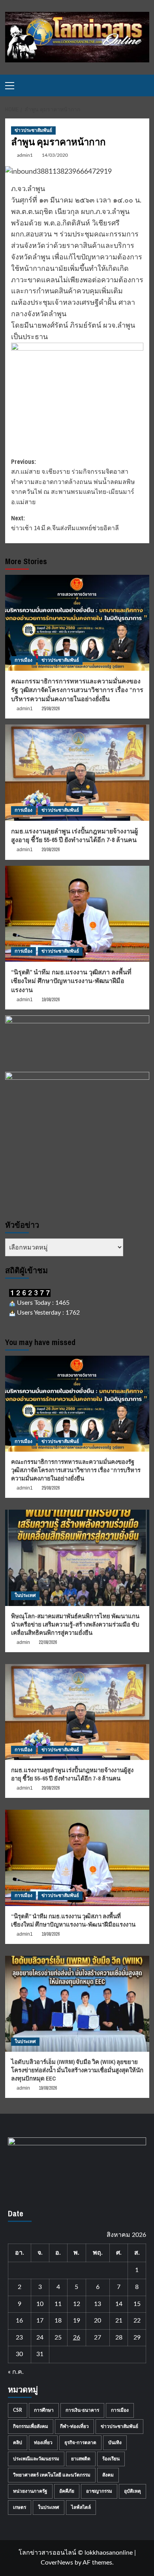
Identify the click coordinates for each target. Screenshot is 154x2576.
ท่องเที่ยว (43, 2443)
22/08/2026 (48, 1642)
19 (77, 2321)
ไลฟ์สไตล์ (81, 2507)
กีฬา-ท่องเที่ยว (74, 2426)
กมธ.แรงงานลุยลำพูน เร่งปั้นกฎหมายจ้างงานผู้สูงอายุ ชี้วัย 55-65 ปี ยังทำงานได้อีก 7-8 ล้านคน (74, 835)
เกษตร (20, 2507)
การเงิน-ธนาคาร (82, 2410)
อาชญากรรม (99, 2491)
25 (58, 2338)
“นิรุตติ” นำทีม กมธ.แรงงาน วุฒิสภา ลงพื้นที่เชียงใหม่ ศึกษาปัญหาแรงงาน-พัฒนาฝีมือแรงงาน (71, 981)
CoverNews (57, 2563)
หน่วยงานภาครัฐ (30, 2491)
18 (58, 2321)
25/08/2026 (51, 709)
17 (40, 2321)
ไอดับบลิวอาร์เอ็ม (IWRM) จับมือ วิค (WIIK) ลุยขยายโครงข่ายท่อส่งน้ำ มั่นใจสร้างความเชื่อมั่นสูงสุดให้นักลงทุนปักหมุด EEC (77, 2070)
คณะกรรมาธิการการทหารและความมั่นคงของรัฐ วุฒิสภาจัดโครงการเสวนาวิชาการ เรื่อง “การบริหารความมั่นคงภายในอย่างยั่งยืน (77, 690)
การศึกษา (44, 2410)
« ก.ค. (16, 2372)
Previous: (73, 482)
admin (23, 1642)
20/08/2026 (51, 850)
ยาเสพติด (81, 2459)
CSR (18, 2410)
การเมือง (23, 660)
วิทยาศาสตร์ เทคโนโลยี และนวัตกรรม (52, 2475)
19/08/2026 (51, 1000)
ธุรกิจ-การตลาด (80, 2443)
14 (119, 2304)
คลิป (18, 2443)
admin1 (25, 155)
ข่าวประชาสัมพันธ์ (33, 130)
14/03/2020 (55, 155)
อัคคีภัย (67, 2491)
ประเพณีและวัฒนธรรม (36, 2459)
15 (137, 2304)
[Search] (144, 85)
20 (98, 2321)
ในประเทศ (25, 1595)
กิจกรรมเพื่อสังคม (31, 2426)
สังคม (108, 2475)
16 (19, 2321)
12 (77, 2304)
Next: (65, 523)
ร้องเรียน (111, 2459)
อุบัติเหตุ (132, 2491)
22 (137, 2321)
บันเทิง (115, 2443)
